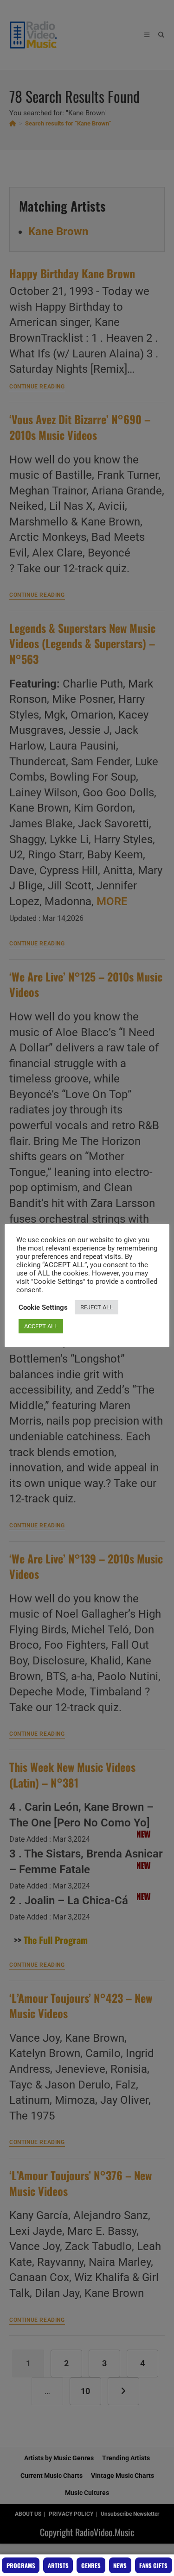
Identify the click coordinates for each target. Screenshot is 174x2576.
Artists (58, 2565)
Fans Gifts (153, 2565)
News (120, 2565)
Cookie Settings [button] (43, 1307)
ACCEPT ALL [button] (41, 1326)
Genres (91, 2565)
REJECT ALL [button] (97, 1307)
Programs (21, 2565)
